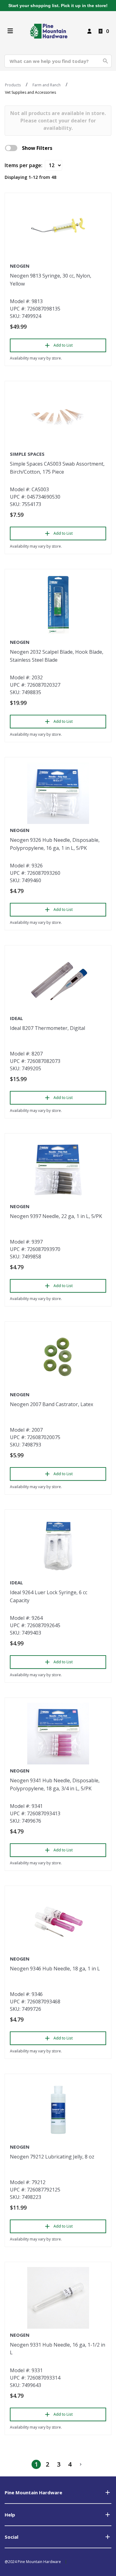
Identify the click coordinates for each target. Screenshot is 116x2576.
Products (13, 85)
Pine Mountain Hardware (33, 2492)
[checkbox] (11, 148)
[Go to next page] (81, 2464)
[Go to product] (58, 229)
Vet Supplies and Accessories (30, 92)
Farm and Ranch (47, 85)
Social (11, 2537)
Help (10, 2515)
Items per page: (24, 165)
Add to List (63, 345)
